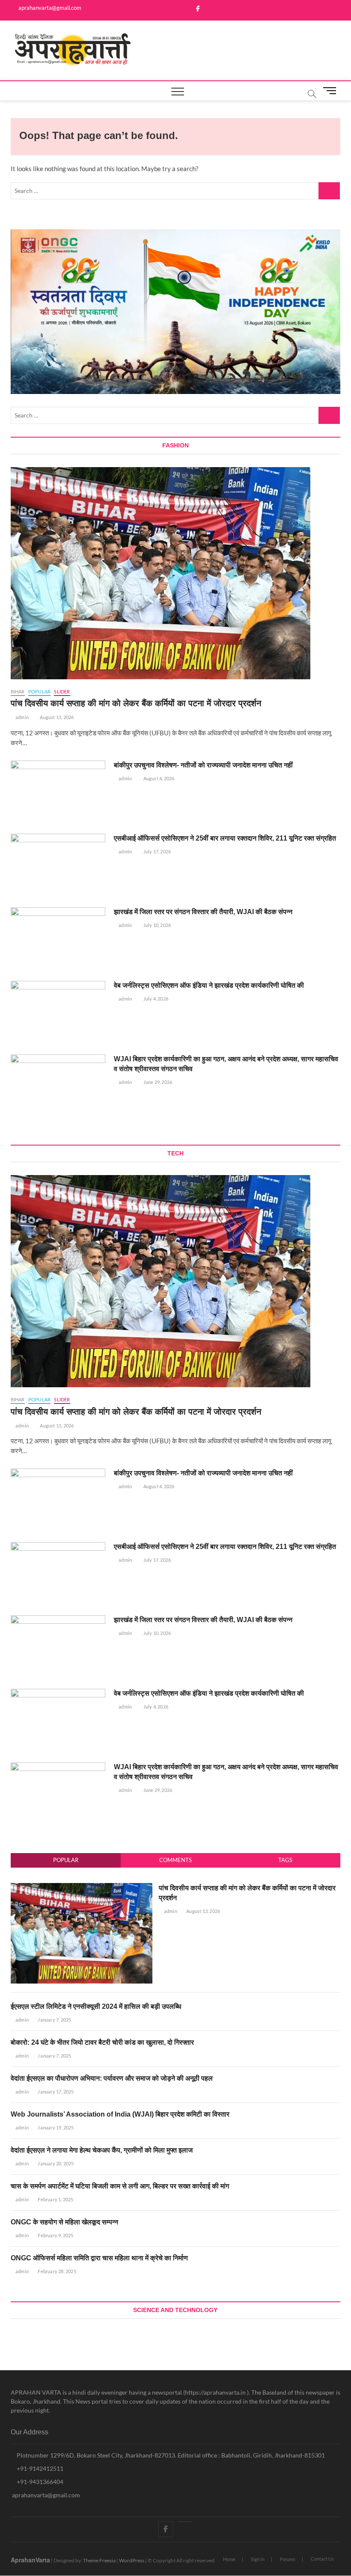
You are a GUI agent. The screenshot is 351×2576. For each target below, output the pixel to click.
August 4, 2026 (158, 778)
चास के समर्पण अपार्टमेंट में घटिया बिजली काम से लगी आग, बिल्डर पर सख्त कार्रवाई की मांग (120, 2186)
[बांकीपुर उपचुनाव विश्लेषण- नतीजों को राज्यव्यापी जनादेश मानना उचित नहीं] (58, 794)
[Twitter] (185, 2522)
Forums (288, 2559)
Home (229, 2559)
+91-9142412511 (39, 2468)
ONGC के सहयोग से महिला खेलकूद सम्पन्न (64, 2222)
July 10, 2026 (156, 925)
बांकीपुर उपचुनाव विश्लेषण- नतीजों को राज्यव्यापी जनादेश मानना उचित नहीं (203, 765)
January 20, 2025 (55, 2163)
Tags (285, 1860)
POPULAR (39, 691)
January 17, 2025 (55, 2092)
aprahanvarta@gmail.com (49, 8)
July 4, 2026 (155, 999)
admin (22, 717)
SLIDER (62, 691)
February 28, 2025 (57, 2271)
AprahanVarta (30, 2560)
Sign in (258, 2559)
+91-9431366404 (39, 2482)
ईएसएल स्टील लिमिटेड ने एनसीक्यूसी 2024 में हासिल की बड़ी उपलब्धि (96, 2006)
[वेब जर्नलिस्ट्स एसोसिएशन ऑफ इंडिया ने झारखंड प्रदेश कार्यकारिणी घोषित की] (58, 1014)
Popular (66, 1860)
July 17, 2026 (156, 851)
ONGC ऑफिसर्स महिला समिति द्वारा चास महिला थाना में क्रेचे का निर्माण (99, 2258)
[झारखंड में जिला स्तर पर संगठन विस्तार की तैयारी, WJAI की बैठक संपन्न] (58, 941)
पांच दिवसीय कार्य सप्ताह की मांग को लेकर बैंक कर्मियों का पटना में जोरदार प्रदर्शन (136, 703)
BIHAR (18, 691)
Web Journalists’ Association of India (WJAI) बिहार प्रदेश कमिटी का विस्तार (120, 2114)
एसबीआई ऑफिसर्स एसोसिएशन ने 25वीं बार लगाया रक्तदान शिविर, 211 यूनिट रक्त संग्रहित (225, 838)
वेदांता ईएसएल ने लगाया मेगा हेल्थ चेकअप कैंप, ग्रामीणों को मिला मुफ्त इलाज (102, 2150)
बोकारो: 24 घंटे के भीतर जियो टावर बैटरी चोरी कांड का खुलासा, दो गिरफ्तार (102, 2042)
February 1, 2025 (55, 2199)
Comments (175, 1860)
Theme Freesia (99, 2560)
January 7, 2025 (54, 2020)
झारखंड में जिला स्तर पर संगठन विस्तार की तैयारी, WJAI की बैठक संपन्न (203, 912)
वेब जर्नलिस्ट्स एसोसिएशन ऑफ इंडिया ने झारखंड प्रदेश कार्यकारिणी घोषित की (209, 985)
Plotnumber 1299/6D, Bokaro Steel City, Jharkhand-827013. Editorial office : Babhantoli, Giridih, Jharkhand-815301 (170, 2455)
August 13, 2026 (56, 717)
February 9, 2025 (55, 2235)
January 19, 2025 (55, 2127)
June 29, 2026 (157, 1082)
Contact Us (322, 2559)
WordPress (132, 2560)
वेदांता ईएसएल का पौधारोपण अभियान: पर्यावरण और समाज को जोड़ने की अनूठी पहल (112, 2078)
